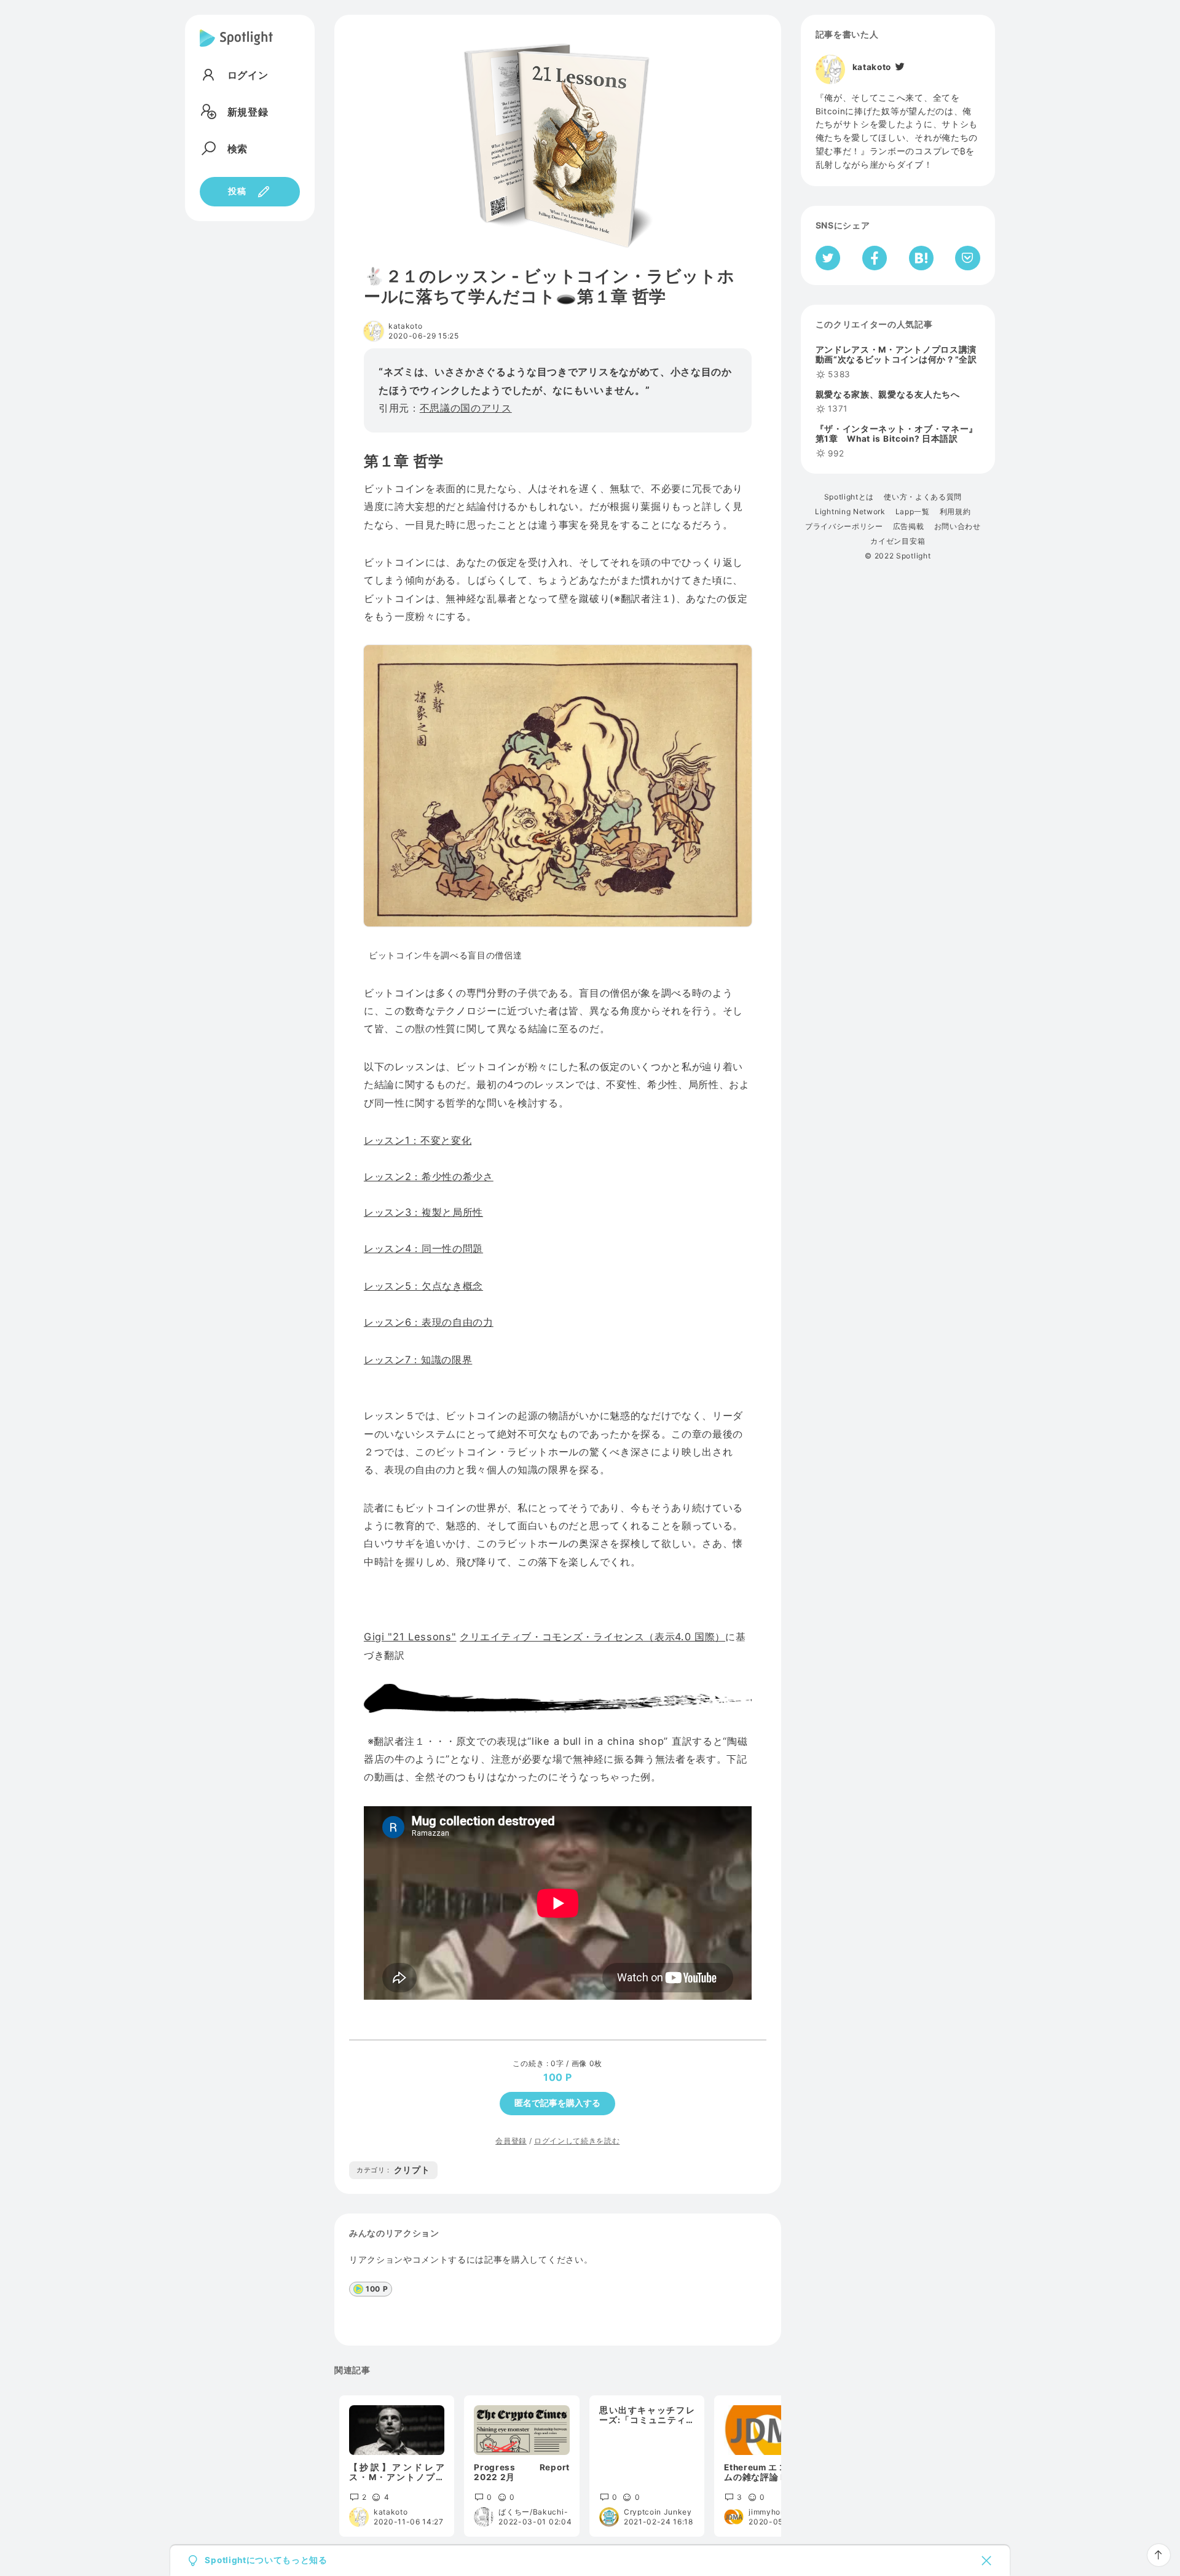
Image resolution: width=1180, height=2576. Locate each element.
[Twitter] (899, 67)
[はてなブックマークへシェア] (921, 258)
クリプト (393, 2170)
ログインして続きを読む (577, 2141)
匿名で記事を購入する (557, 2103)
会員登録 (511, 2141)
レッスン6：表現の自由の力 (429, 1322)
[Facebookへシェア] (875, 258)
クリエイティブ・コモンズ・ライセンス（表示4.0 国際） (592, 1637)
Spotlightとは (849, 497)
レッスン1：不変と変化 (418, 1140)
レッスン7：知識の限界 (418, 1360)
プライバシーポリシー (844, 527)
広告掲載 (909, 527)
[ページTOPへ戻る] (1159, 2555)
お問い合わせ (958, 527)
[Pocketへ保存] (968, 258)
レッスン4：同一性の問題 (423, 1248)
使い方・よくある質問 (923, 497)
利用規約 (955, 512)
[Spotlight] (236, 48)
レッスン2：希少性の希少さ (429, 1176)
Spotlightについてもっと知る (266, 2561)
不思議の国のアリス (466, 408)
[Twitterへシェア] (828, 258)
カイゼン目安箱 (898, 541)
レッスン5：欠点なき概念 (423, 1286)
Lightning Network (850, 512)
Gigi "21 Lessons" (410, 1637)
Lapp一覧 (913, 512)
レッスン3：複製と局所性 (423, 1212)
